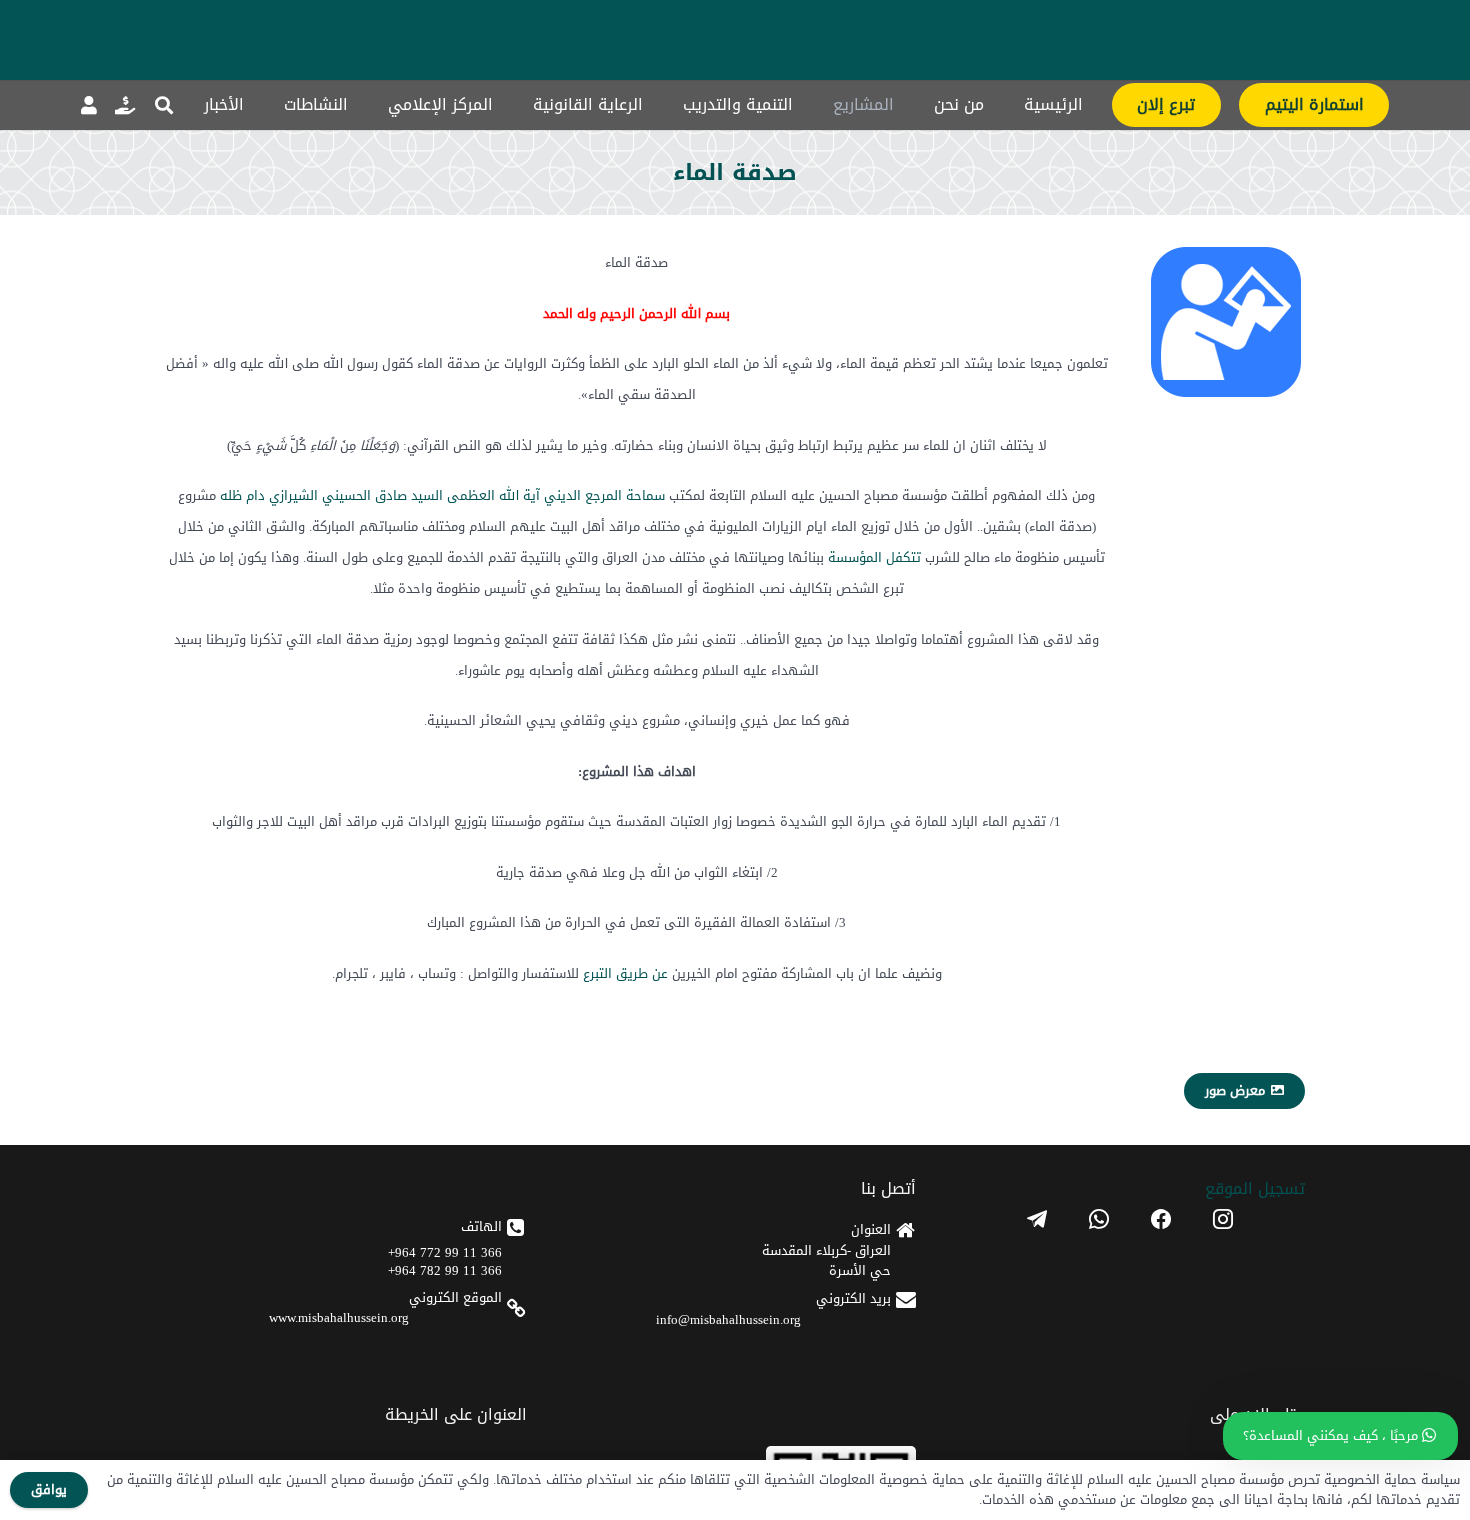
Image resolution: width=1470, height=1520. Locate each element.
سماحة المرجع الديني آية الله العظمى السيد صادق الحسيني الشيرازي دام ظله (442, 495)
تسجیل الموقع (1255, 1188)
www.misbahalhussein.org (339, 1317)
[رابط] (125, 105)
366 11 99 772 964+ (445, 1252)
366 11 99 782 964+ (445, 1270)
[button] (164, 105)
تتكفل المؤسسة (874, 557)
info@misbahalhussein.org (728, 1319)
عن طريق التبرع (625, 973)
